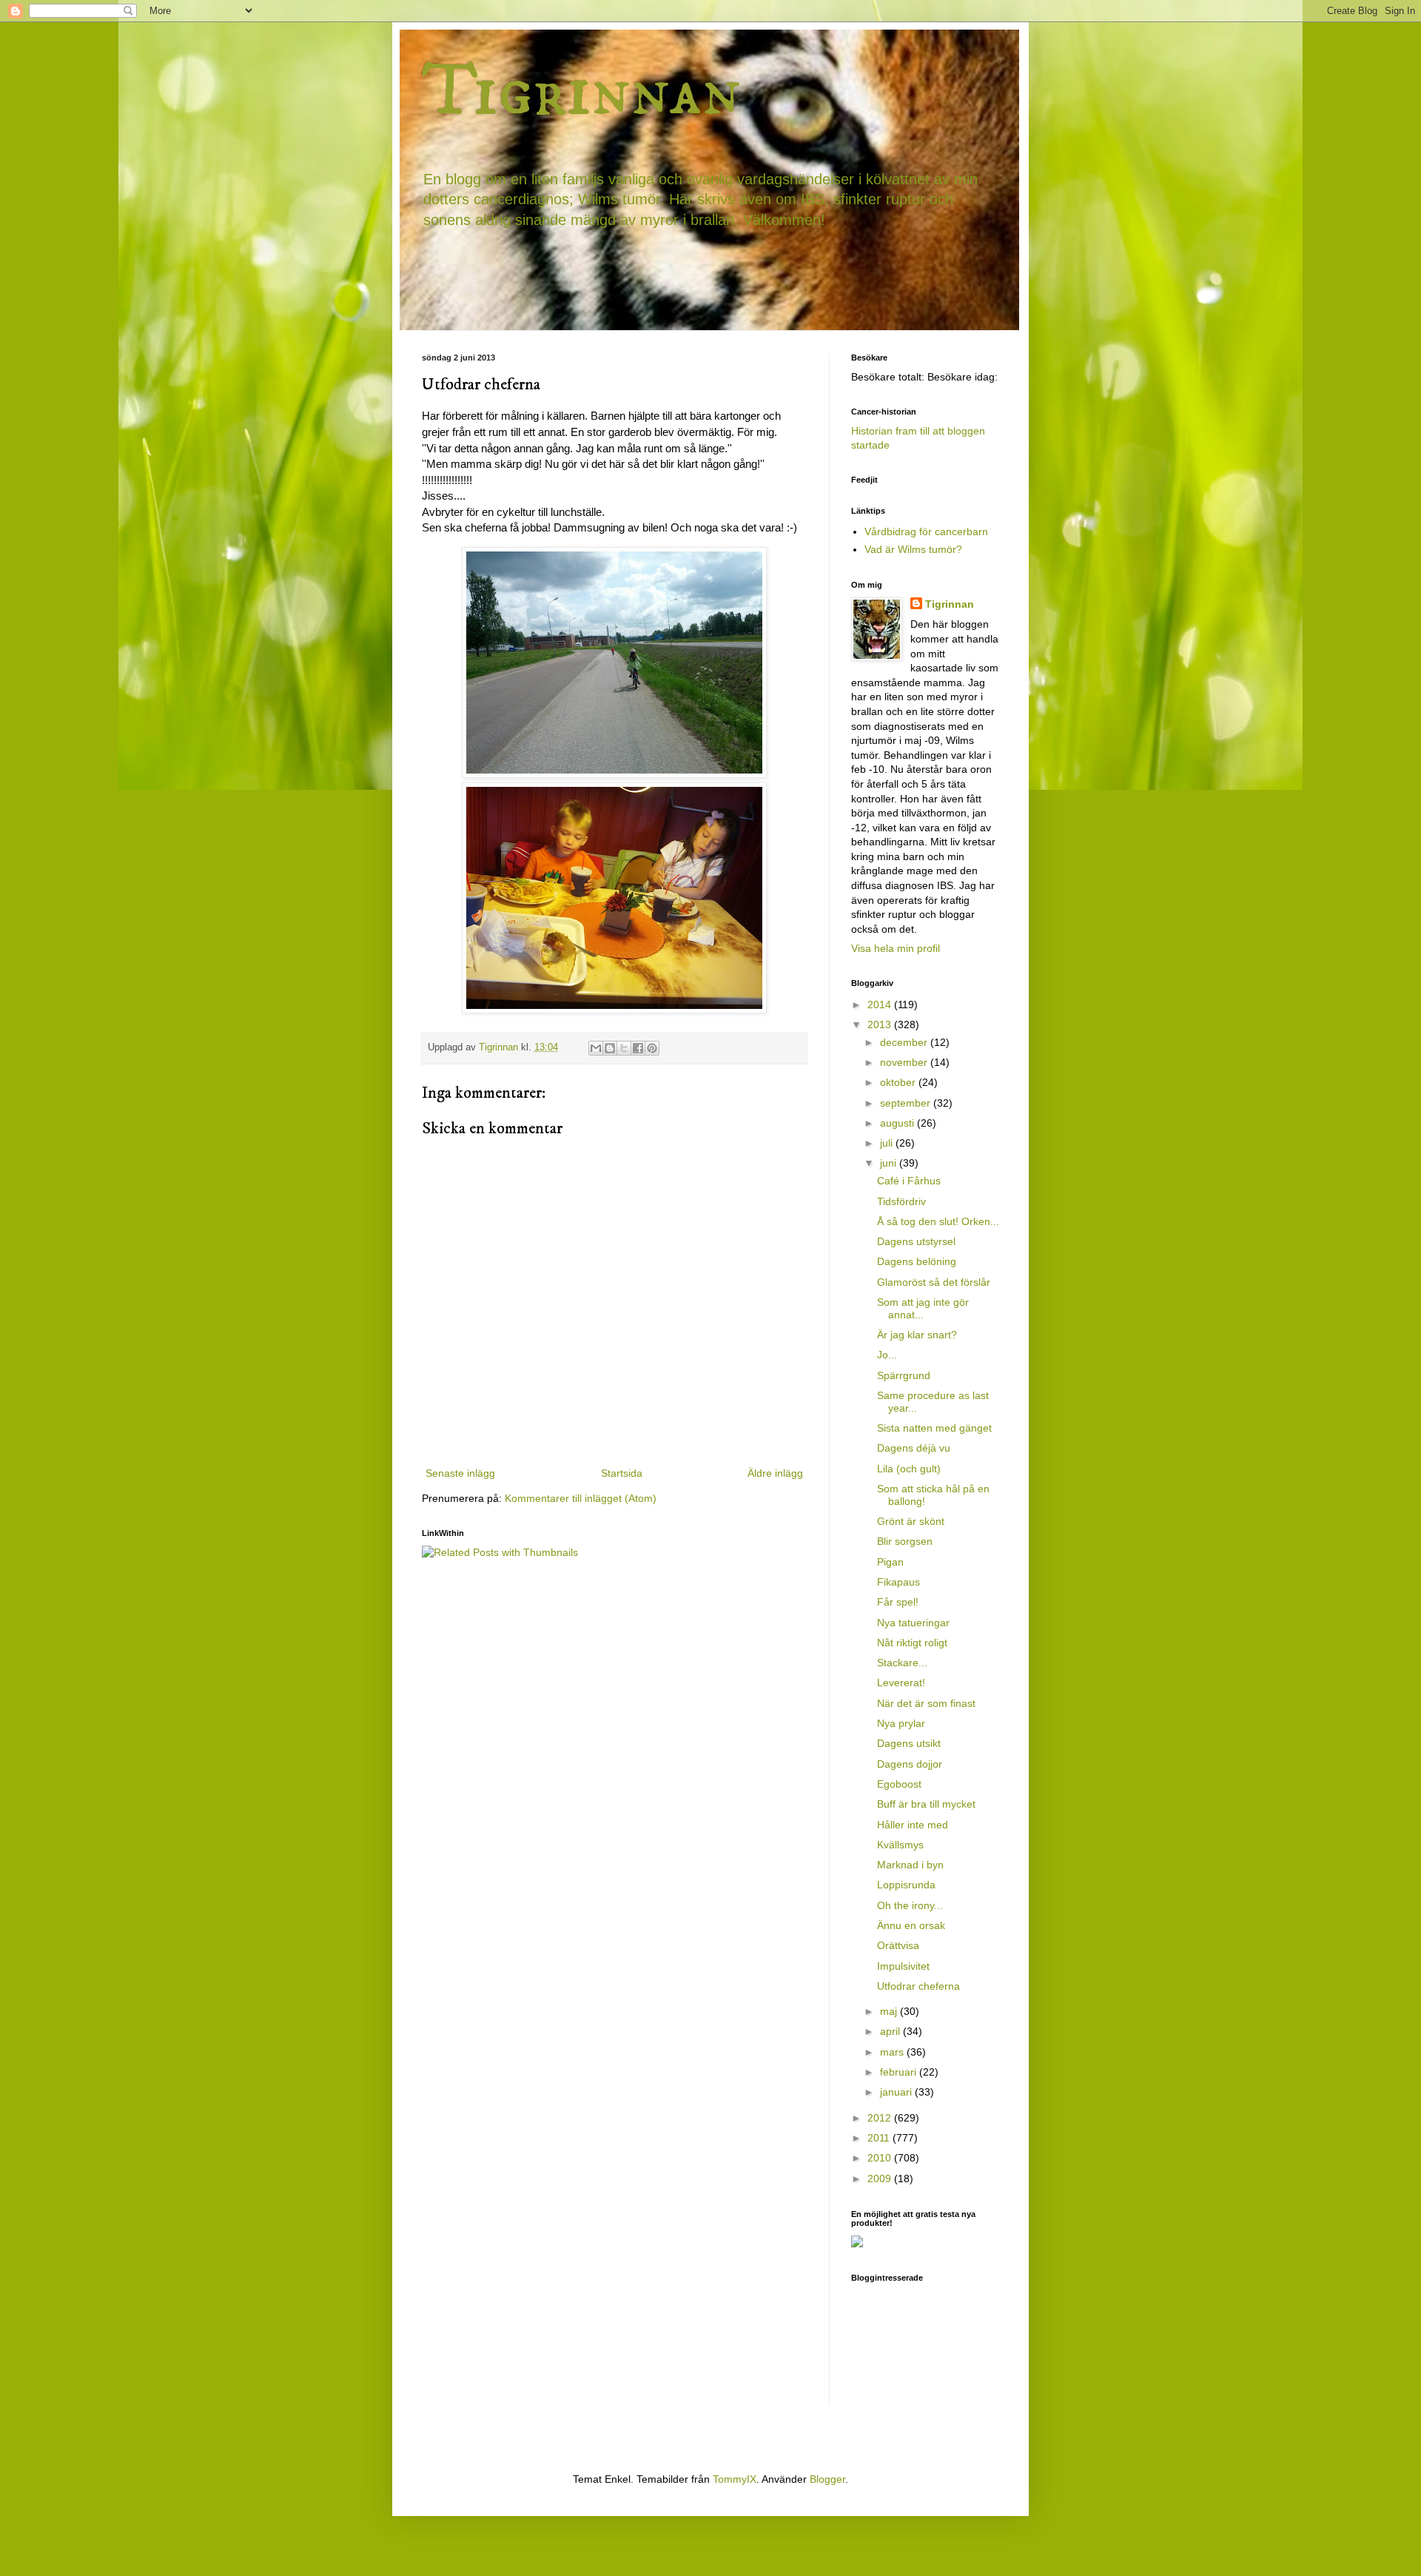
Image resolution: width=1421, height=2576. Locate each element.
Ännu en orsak (911, 1925)
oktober (899, 1082)
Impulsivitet (903, 1966)
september (907, 1103)
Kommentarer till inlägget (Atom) (581, 1498)
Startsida (622, 1473)
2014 (881, 1004)
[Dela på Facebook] (638, 1048)
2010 (881, 2158)
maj (890, 2011)
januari (897, 2092)
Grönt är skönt (911, 1521)
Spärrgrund (904, 1375)
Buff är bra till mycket (926, 1804)
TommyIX (735, 2479)
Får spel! (898, 1602)
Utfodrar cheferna (918, 1986)
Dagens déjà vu (914, 1448)
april (891, 2031)
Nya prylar (901, 1723)
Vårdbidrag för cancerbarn (926, 531)
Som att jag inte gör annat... (923, 1308)
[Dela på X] (624, 1048)
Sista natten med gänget (934, 1428)
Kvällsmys (900, 1845)
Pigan (890, 1562)
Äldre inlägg (775, 1473)
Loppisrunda (906, 1885)
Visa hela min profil (896, 948)
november (905, 1062)
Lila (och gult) (909, 1469)
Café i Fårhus (909, 1181)
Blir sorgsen (905, 1541)
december (905, 1042)
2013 (881, 1024)
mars (893, 2052)
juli (888, 1143)
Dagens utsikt (909, 1743)
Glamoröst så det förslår (934, 1282)
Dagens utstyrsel (916, 1241)
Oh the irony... (910, 1905)
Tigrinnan (581, 92)
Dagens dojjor (910, 1764)
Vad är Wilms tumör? (913, 549)
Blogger (827, 2479)
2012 (881, 2118)
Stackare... (902, 1663)
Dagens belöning (917, 1261)
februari (900, 2072)
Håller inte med (913, 1825)
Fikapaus (898, 1582)
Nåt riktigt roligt (912, 1643)
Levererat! (901, 1683)
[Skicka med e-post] (596, 1048)
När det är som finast (926, 1703)
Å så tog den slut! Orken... (938, 1221)
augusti (898, 1123)
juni (890, 1163)
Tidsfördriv (901, 1201)
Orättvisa (898, 1945)
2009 (881, 2178)
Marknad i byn (910, 1865)
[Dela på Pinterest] (652, 1048)
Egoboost (899, 1784)
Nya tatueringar (913, 1623)
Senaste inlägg (460, 1473)
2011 (880, 2138)
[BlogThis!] (610, 1048)
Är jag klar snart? (917, 1335)
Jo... (887, 1355)
